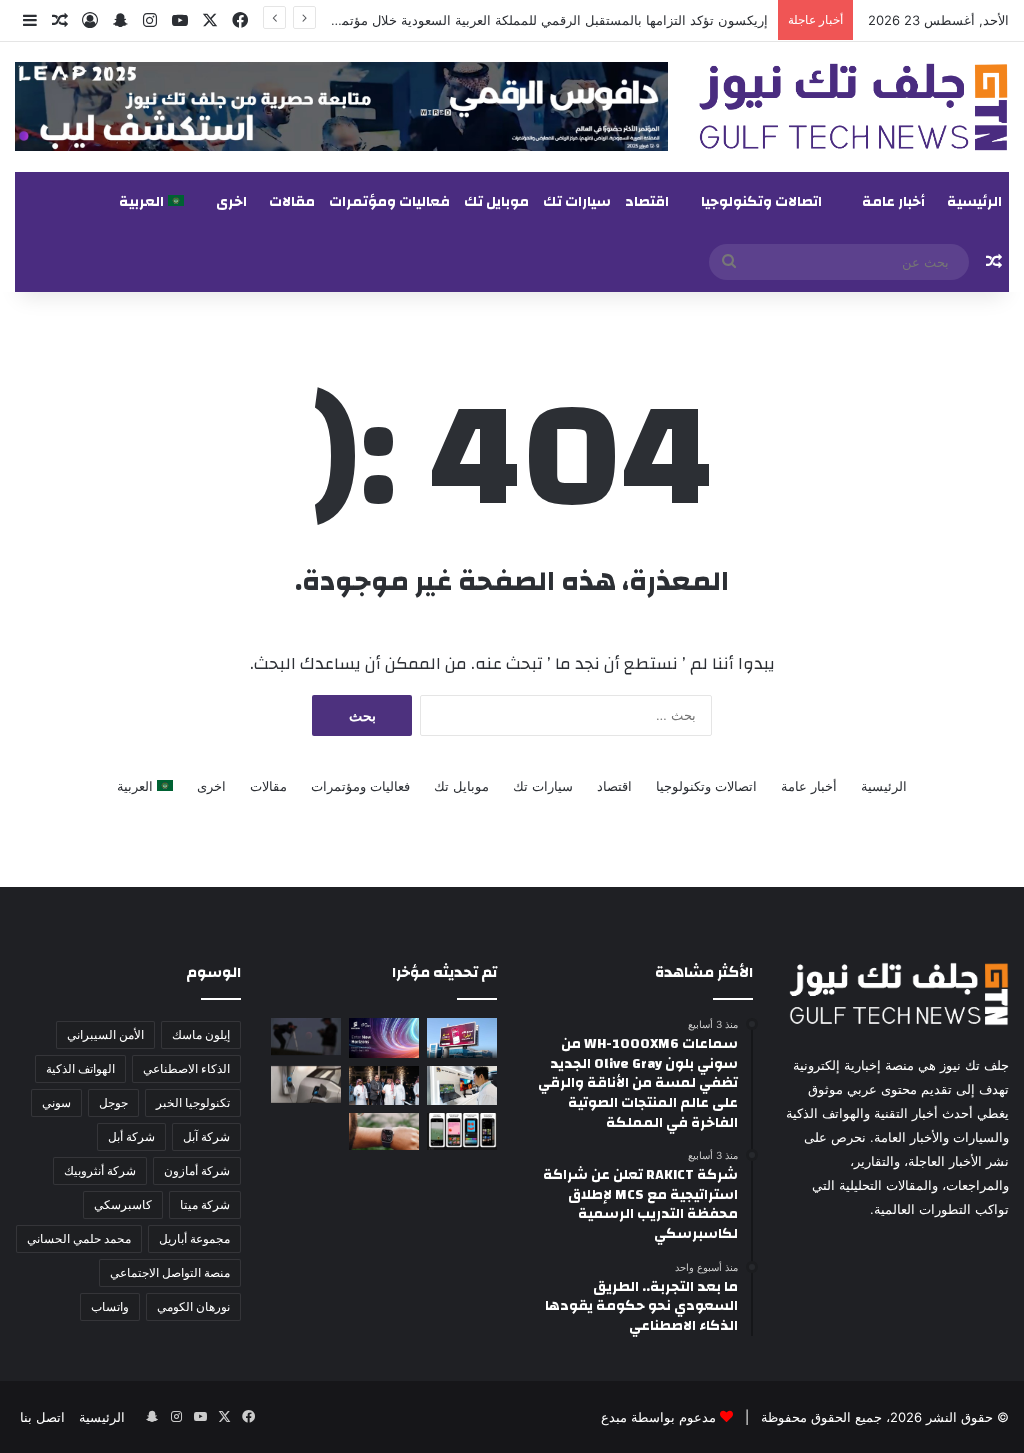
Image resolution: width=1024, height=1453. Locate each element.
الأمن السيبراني (105, 1034)
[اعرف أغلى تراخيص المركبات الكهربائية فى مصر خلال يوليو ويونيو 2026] (306, 1084)
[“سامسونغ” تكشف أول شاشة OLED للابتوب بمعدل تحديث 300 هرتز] (462, 1085)
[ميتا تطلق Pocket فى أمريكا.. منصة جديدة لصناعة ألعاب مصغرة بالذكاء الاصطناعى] (462, 1131)
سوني (56, 1102)
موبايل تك (496, 202)
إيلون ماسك (201, 1034)
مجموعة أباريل (194, 1238)
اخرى (231, 202)
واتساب (110, 1306)
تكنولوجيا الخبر (193, 1102)
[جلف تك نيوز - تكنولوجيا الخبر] (853, 107)
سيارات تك (577, 202)
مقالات (292, 202)
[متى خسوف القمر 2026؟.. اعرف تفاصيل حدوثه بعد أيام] (306, 1036)
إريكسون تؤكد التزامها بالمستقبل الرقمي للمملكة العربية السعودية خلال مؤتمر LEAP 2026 (515, 20)
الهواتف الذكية (80, 1068)
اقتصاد (647, 202)
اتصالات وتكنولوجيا (761, 202)
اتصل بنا (42, 1417)
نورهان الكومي (193, 1306)
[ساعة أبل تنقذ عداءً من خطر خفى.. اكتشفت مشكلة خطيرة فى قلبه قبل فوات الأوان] (384, 1131)
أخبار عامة (893, 202)
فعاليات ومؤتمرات (389, 202)
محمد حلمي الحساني (79, 1238)
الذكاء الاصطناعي (186, 1068)
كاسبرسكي (123, 1204)
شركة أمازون (197, 1170)
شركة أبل (131, 1136)
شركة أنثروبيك (100, 1170)
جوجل (113, 1102)
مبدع (614, 1417)
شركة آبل (206, 1136)
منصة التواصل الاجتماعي (170, 1272)
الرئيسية (974, 202)
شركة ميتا (205, 1204)
